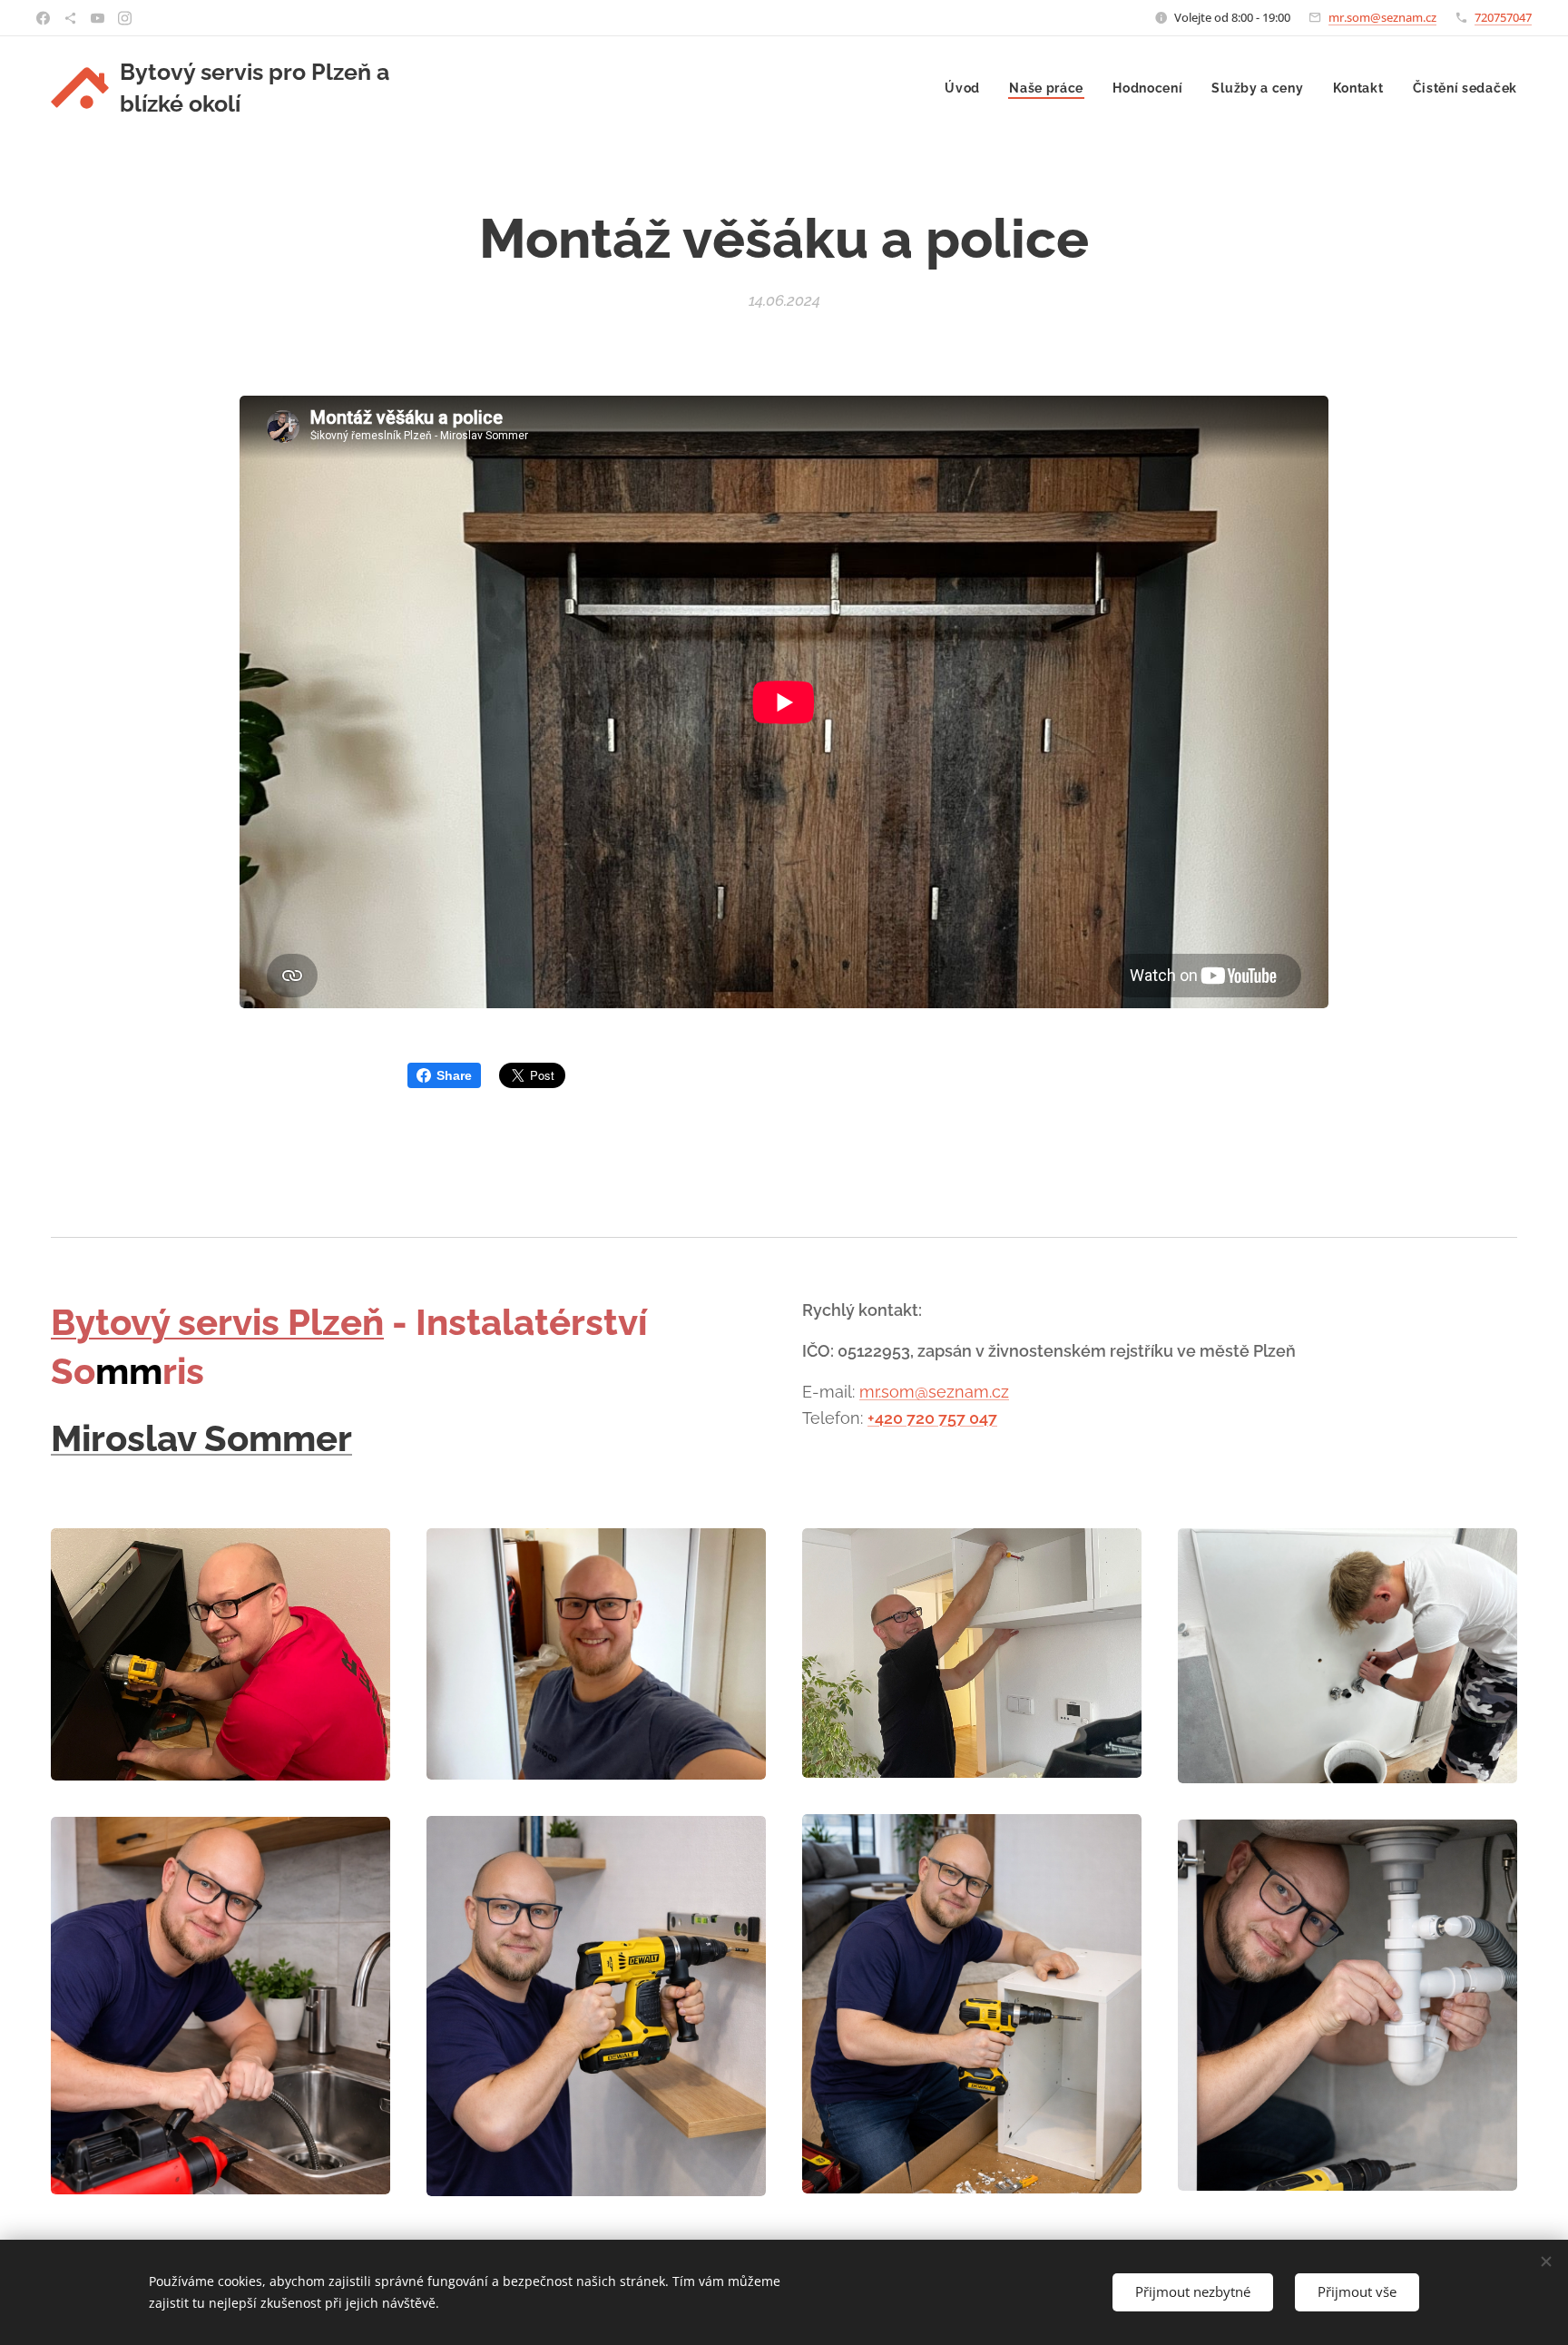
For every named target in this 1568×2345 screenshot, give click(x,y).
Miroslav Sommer (201, 1438)
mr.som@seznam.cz (1382, 17)
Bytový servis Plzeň (217, 1322)
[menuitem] (967, 88)
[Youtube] (98, 18)
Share (454, 1075)
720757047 (1503, 17)
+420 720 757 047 (932, 1418)
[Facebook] (43, 18)
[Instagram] (125, 18)
